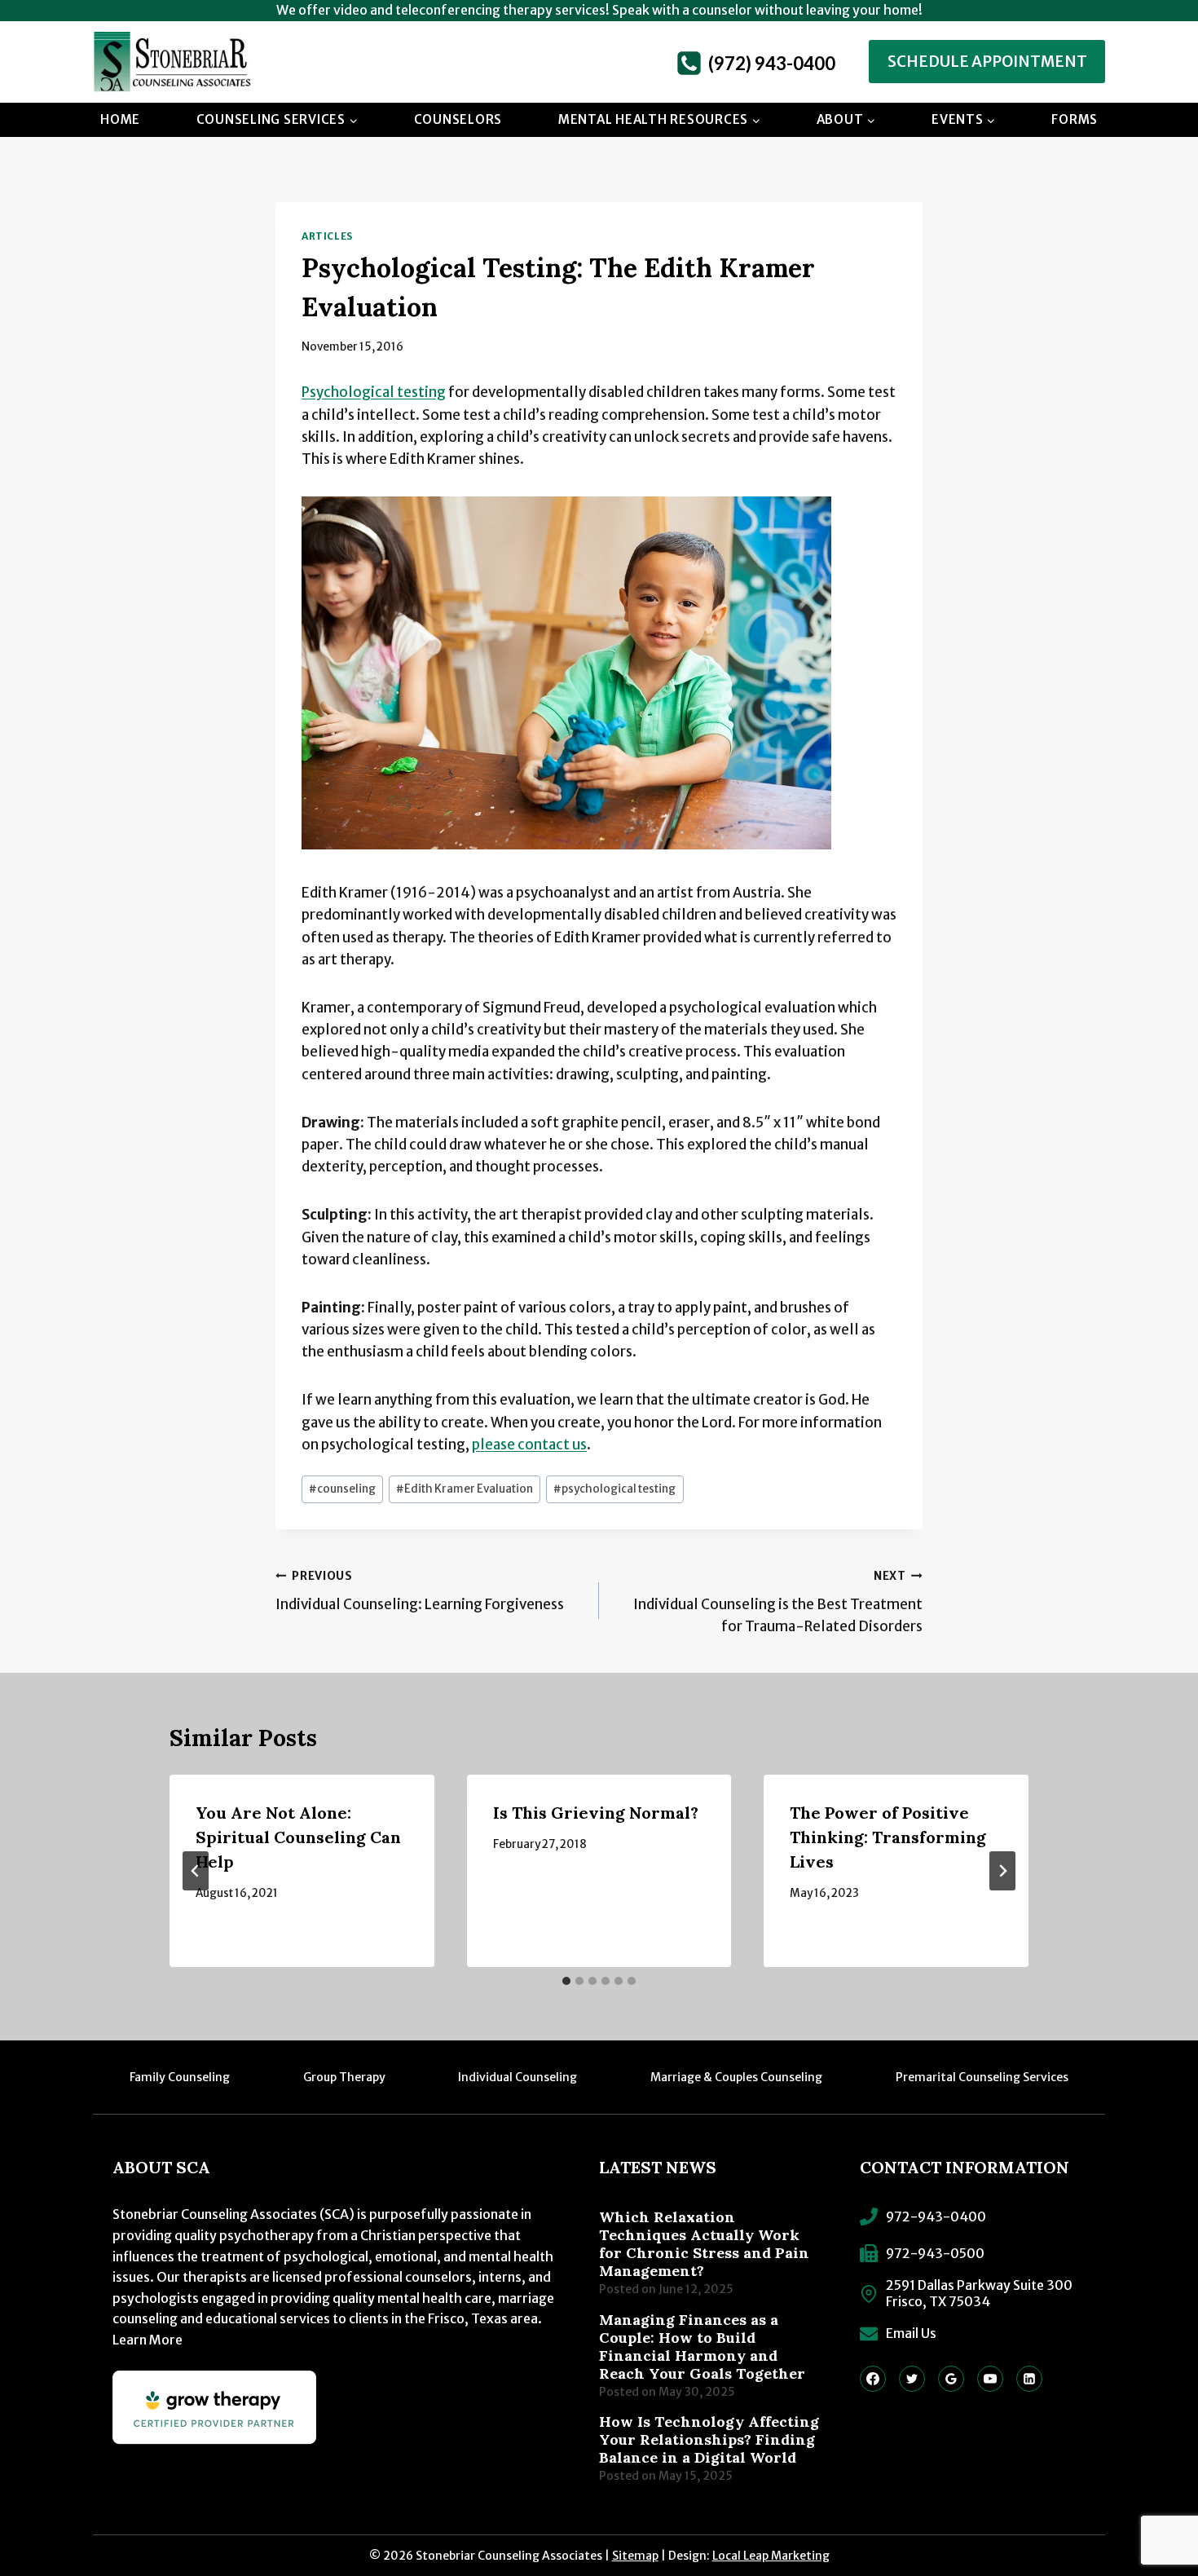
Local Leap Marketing (771, 2556)
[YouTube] (990, 2379)
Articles (327, 236)
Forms (1075, 119)
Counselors (458, 119)
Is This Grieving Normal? (596, 1813)
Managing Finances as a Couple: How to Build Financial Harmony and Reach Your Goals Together (702, 2347)
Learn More (148, 2340)
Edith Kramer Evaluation (465, 1489)
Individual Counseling (518, 2077)
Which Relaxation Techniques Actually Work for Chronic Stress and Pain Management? (704, 2244)
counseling (342, 1489)
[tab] (566, 1981)
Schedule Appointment (987, 62)
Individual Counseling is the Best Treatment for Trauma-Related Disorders (778, 1602)
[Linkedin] (1029, 2379)
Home (120, 119)
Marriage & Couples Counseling (736, 2077)
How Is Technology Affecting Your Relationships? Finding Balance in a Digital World (709, 2440)
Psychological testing (374, 392)
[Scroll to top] (1153, 2507)
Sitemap (635, 2556)
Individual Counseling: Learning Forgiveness (420, 1591)
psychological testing (614, 1489)
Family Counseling (180, 2077)
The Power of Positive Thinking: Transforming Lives (888, 1837)
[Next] (1002, 1871)
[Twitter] (912, 2379)
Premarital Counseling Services (982, 2077)
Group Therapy (344, 2077)
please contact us (529, 1445)
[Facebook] (873, 2379)
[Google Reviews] (951, 2379)
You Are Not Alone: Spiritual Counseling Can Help (298, 1837)
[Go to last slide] (196, 1871)
